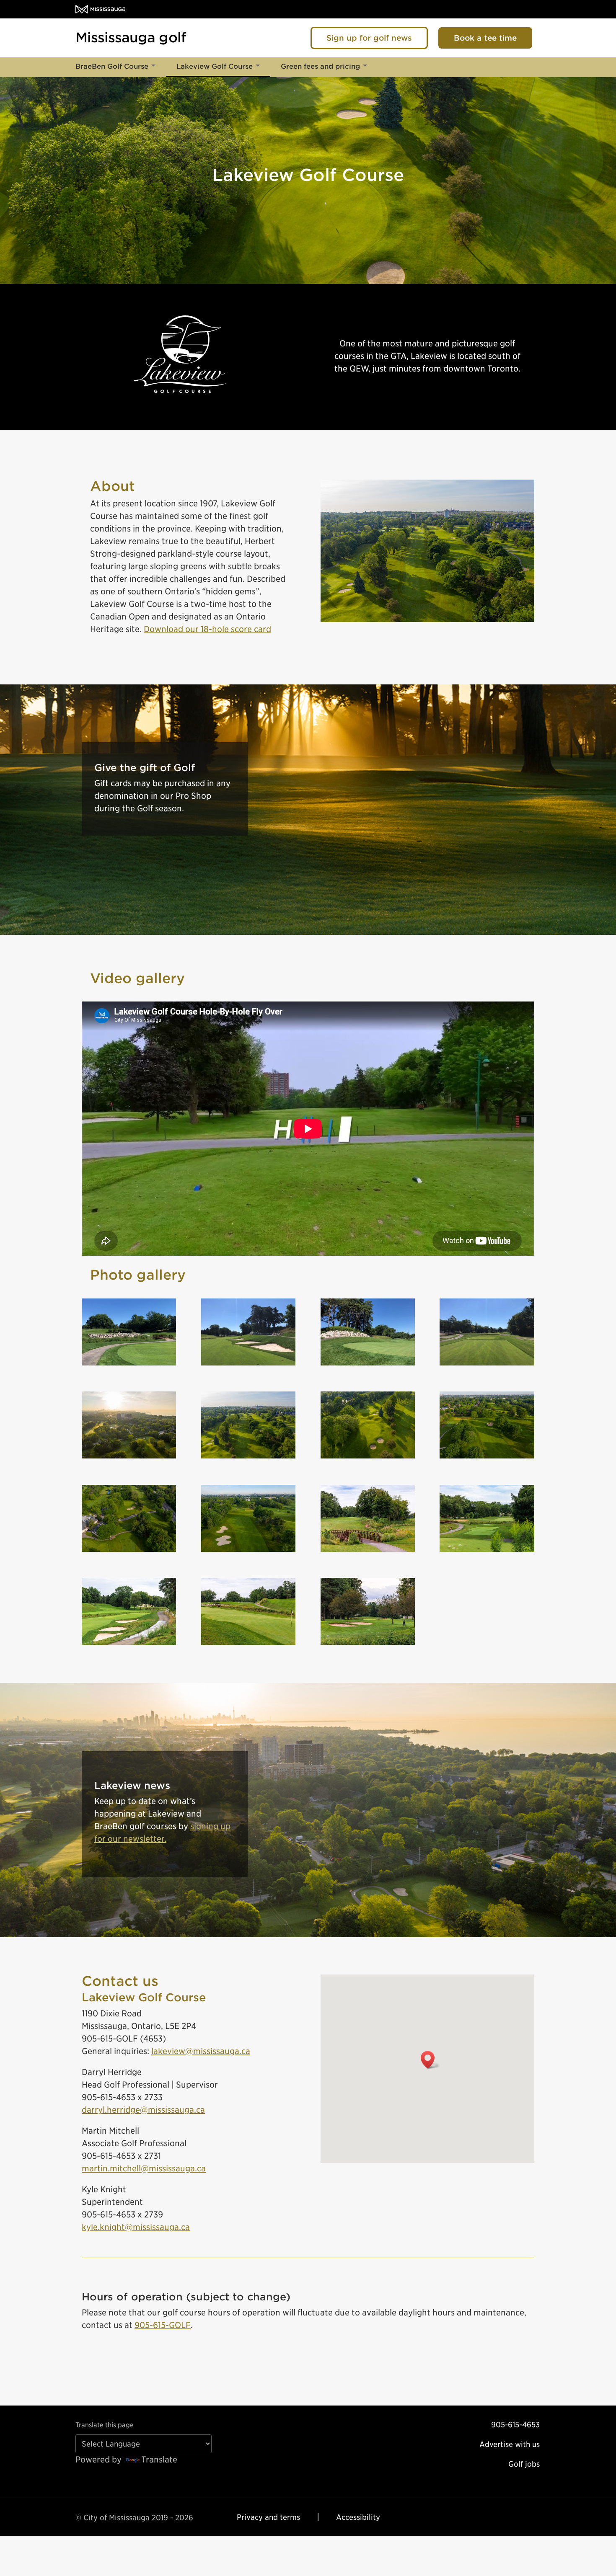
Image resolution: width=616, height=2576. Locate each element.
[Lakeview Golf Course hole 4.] (248, 1551)
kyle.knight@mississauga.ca (136, 2227)
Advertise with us (510, 2444)
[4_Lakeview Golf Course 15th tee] (129, 1365)
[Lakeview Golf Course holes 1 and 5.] (248, 1458)
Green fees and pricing (320, 66)
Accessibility (358, 2517)
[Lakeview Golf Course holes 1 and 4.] (368, 1458)
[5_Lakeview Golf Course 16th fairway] (248, 1365)
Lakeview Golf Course (215, 66)
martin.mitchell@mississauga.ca (144, 2168)
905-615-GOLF (163, 2325)
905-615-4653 (515, 2425)
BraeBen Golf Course (112, 66)
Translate (159, 2460)
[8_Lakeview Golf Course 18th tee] (487, 1365)
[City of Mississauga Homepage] (100, 9)
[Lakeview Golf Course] (368, 1551)
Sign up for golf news (369, 38)
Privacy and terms (268, 2517)
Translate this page (105, 2425)
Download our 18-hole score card (207, 629)
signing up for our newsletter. (162, 1833)
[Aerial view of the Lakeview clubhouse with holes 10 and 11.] (129, 1551)
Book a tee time (485, 38)
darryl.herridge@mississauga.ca (143, 2110)
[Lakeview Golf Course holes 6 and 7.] (487, 1458)
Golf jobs (524, 2464)
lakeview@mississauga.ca (201, 2051)
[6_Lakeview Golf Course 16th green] (368, 1365)
